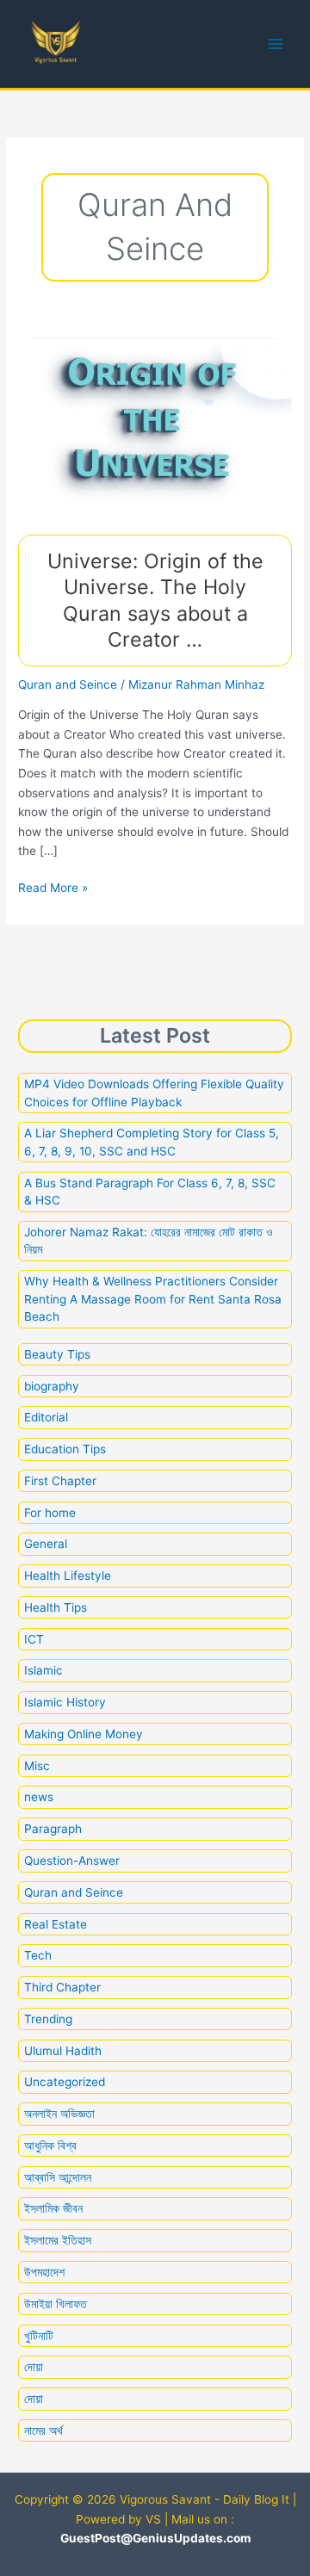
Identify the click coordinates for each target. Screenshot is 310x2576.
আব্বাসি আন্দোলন (58, 2177)
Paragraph (53, 1829)
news (39, 1797)
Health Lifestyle (68, 1576)
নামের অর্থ (43, 2430)
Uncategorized (65, 2082)
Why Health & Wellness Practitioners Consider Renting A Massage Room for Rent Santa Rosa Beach (153, 1299)
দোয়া (34, 2367)
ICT (34, 1639)
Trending (48, 2019)
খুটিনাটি (39, 2336)
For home (50, 1513)
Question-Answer (72, 1861)
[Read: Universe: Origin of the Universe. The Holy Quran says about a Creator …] (155, 426)
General (46, 1544)
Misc (37, 1766)
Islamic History (65, 1702)
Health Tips (56, 1607)
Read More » (53, 889)
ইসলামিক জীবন (53, 2208)
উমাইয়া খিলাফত (56, 2304)
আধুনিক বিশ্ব (50, 2146)
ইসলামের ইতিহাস (58, 2240)
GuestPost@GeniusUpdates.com (155, 2538)
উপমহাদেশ (44, 2272)
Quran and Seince (68, 684)
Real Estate (56, 1924)
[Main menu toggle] (276, 44)
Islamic (43, 1670)
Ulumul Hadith (63, 2051)
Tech (38, 1955)
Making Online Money (84, 1734)
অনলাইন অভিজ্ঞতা (59, 2114)
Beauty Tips (57, 1354)
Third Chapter (62, 1987)
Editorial (46, 1417)
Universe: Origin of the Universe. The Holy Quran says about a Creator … (155, 600)
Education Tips (65, 1449)
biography (52, 1386)
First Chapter (60, 1481)
